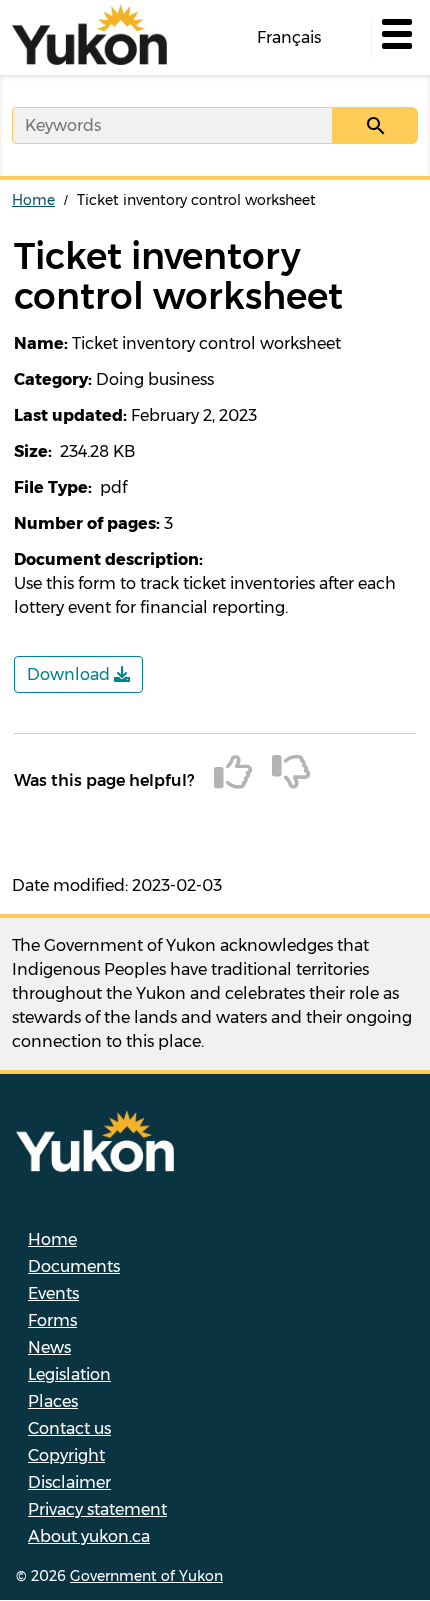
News (49, 1347)
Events (53, 1293)
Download (70, 674)
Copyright (66, 1455)
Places (53, 1401)
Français (289, 37)
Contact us (69, 1428)
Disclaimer (69, 1482)
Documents (74, 1266)
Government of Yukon (146, 1576)
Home (33, 200)
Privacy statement (97, 1509)
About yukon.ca (89, 1536)
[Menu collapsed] (395, 38)
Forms (52, 1320)
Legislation (69, 1374)
